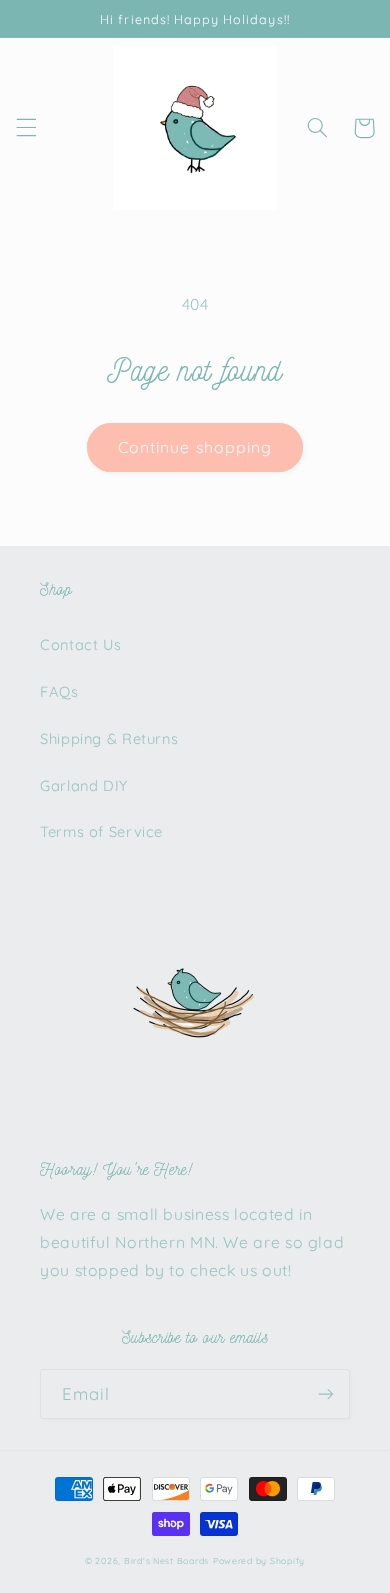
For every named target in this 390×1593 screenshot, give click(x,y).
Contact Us (80, 644)
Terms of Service (101, 831)
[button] (26, 128)
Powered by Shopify (259, 1560)
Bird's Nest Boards (166, 1560)
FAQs (59, 691)
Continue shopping (195, 447)
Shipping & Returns (109, 738)
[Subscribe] (326, 1393)
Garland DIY (84, 785)
